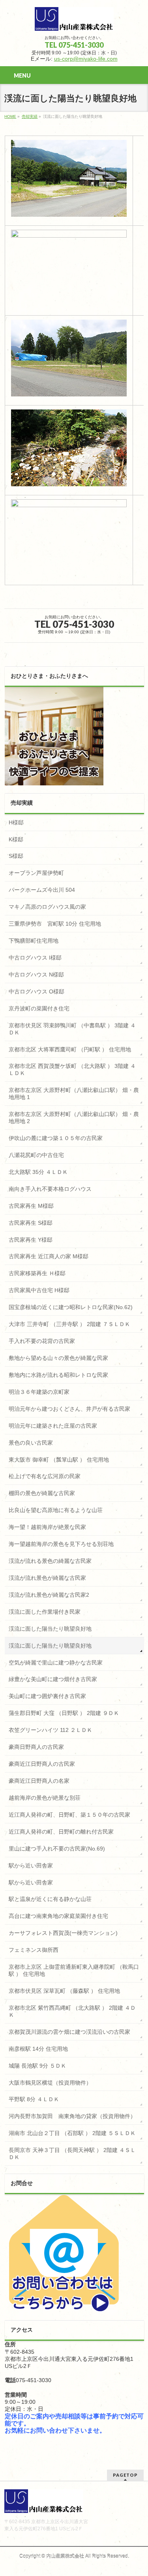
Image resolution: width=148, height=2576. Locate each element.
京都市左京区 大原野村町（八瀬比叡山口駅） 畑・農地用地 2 (74, 1118)
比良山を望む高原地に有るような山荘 (56, 1510)
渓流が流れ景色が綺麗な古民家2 (49, 1595)
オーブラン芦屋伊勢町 (36, 873)
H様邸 (16, 822)
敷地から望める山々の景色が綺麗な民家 (58, 1358)
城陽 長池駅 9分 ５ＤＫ (37, 2066)
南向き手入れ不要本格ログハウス (50, 1189)
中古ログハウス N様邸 (36, 975)
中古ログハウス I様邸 (35, 958)
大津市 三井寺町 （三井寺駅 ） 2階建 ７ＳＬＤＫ (69, 1324)
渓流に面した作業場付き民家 (45, 1612)
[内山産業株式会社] (74, 22)
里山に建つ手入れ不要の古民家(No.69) (57, 1849)
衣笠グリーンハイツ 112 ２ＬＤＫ (51, 1730)
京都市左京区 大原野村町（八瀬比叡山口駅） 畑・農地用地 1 (74, 1094)
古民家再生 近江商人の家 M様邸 (49, 1256)
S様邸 (16, 856)
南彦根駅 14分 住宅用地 (38, 2049)
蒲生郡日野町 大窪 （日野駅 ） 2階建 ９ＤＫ (64, 1713)
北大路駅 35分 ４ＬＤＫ (38, 1172)
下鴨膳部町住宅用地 (34, 941)
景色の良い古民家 (31, 1443)
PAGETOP (125, 2475)
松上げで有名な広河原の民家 (45, 1476)
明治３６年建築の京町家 (39, 1392)
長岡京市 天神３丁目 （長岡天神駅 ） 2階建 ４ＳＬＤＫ (72, 2154)
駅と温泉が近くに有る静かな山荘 (50, 1899)
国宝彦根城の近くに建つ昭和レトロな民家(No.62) (71, 1307)
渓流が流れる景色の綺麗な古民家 (50, 1561)
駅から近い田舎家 (31, 1866)
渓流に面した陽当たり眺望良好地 (50, 1629)
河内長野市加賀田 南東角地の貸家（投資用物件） (72, 2116)
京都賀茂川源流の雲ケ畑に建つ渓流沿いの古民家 (69, 2032)
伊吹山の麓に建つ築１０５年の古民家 (56, 1138)
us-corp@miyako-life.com (86, 59)
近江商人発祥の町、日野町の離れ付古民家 (61, 1832)
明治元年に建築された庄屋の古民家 (53, 1426)
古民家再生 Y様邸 (31, 1240)
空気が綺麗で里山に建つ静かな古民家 (56, 1663)
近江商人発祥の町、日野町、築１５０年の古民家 (69, 1815)
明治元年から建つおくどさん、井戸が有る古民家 (69, 1409)
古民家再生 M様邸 (31, 1206)
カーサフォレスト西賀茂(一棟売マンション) (63, 1933)
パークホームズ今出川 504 (42, 890)
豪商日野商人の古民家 (36, 1747)
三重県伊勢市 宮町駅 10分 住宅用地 (55, 924)
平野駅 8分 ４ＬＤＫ (34, 2099)
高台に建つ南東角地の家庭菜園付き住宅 (58, 1916)
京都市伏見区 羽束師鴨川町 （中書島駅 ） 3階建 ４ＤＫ (72, 1029)
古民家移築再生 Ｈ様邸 (37, 1273)
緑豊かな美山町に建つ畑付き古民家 (53, 1679)
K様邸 (16, 839)
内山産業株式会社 (65, 2556)
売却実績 (30, 116)
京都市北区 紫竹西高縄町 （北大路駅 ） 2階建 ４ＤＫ (72, 2011)
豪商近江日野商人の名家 (39, 1781)
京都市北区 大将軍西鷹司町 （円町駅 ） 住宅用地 (70, 1049)
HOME (10, 116)
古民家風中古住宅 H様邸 (39, 1290)
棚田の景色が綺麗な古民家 (42, 1493)
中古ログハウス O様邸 (37, 991)
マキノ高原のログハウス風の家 (47, 907)
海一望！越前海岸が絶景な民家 (47, 1527)
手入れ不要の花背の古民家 (42, 1341)
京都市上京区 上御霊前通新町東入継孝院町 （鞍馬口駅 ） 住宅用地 (74, 1970)
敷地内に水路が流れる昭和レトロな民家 (58, 1375)
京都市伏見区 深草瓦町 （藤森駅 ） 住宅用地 (64, 1991)
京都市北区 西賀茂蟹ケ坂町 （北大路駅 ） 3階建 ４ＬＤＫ (72, 1069)
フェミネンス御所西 (34, 1950)
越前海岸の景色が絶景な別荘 (45, 1798)
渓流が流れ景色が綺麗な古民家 (47, 1578)
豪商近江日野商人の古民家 (42, 1764)
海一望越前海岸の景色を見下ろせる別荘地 (61, 1544)
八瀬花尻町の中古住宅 (36, 1155)
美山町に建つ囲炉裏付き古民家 (47, 1696)
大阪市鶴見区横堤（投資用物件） (50, 2083)
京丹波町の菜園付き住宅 (39, 1008)
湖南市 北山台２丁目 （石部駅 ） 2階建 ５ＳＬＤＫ (72, 2133)
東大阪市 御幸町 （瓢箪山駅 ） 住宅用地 (59, 1460)
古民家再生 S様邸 (31, 1223)
